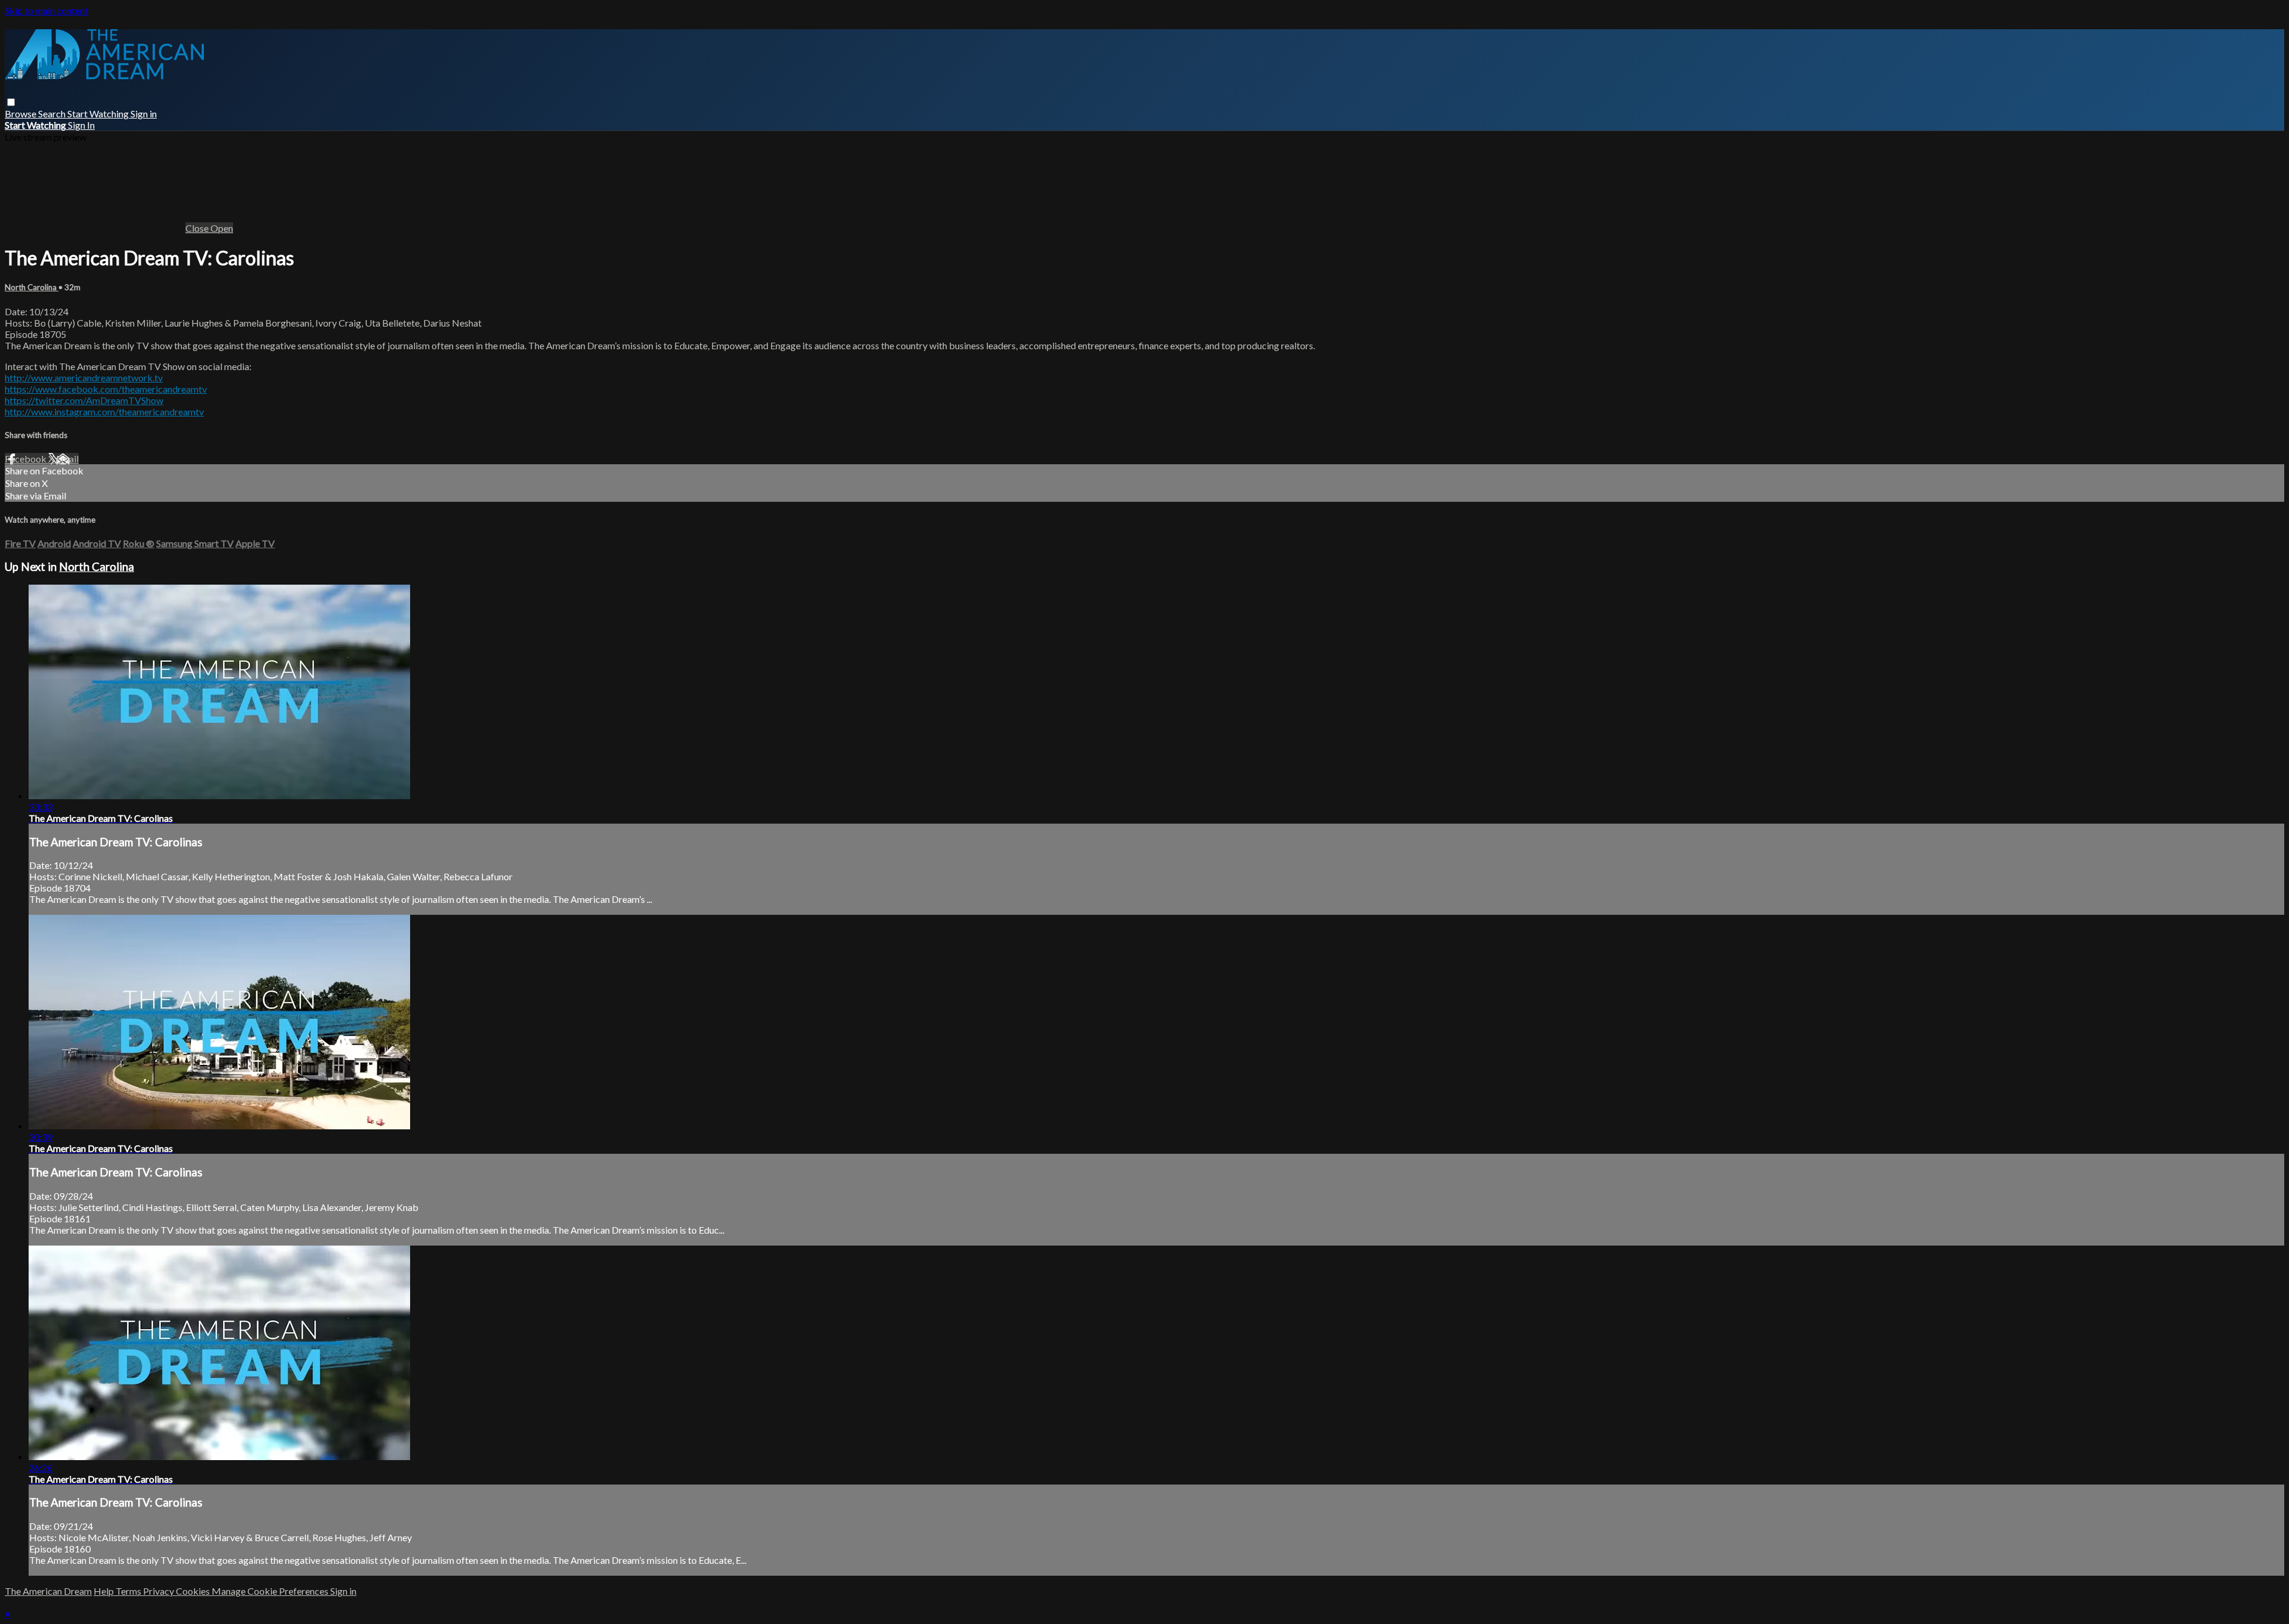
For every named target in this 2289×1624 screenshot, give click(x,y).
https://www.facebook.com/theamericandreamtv (106, 389)
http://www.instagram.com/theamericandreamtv (104, 412)
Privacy (159, 1591)
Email (67, 459)
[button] (11, 102)
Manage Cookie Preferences (271, 1591)
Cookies (194, 1591)
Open (222, 228)
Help (105, 1591)
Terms (129, 1591)
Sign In (81, 125)
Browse (21, 114)
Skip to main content (46, 10)
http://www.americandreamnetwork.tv (84, 378)
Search (53, 114)
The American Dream (48, 1591)
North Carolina (32, 287)
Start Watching (99, 114)
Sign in (144, 114)
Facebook (27, 459)
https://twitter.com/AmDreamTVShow (84, 400)
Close (198, 228)
